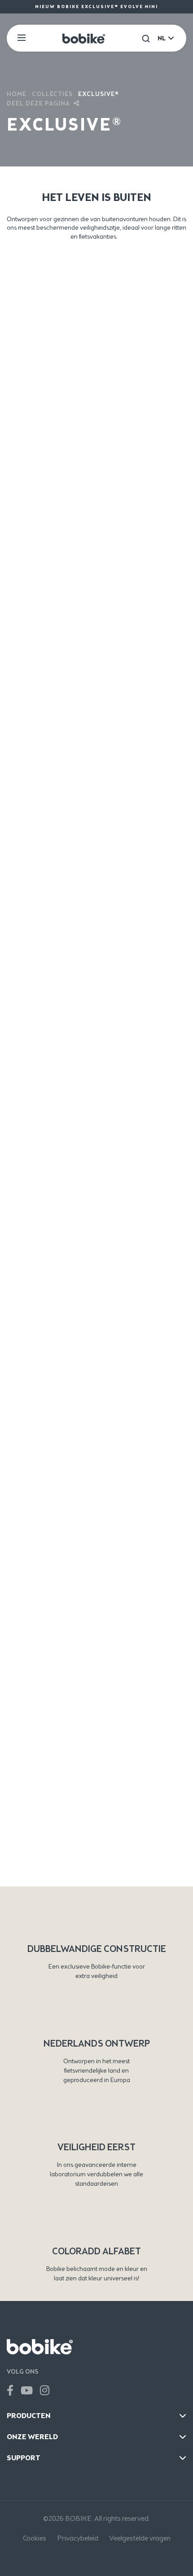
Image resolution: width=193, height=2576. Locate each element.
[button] (146, 38)
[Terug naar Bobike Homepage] (84, 38)
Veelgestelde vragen (140, 2538)
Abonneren (96, 1872)
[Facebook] (10, 2391)
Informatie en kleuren (97, 347)
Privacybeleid (78, 2538)
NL (162, 38)
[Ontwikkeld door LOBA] (96, 2558)
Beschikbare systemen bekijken (96, 773)
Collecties (52, 94)
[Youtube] (27, 2391)
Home (17, 94)
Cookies (35, 2538)
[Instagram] (45, 2391)
